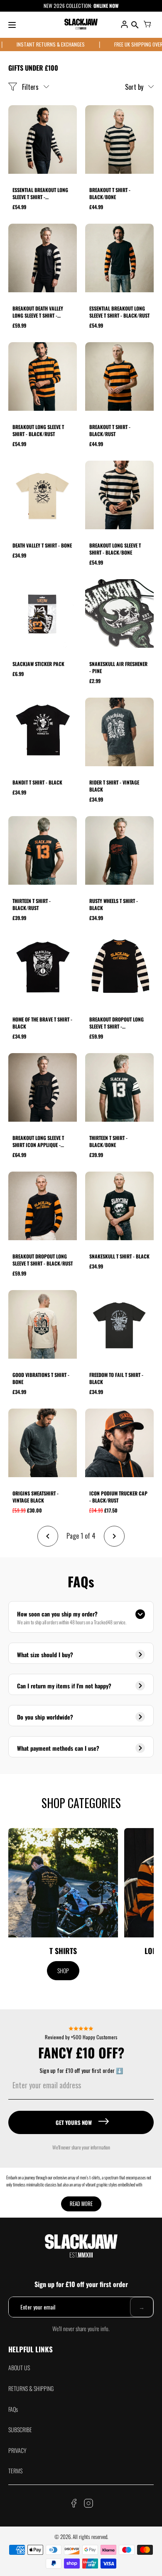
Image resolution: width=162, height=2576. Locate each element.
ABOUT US (19, 2368)
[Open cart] (147, 25)
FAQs (13, 2409)
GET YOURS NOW (74, 2122)
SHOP (63, 1970)
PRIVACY (17, 2450)
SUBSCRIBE (20, 2429)
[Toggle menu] (12, 25)
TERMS (15, 2471)
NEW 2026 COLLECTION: (69, 6)
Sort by (134, 87)
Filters (30, 87)
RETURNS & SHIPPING (31, 2388)
